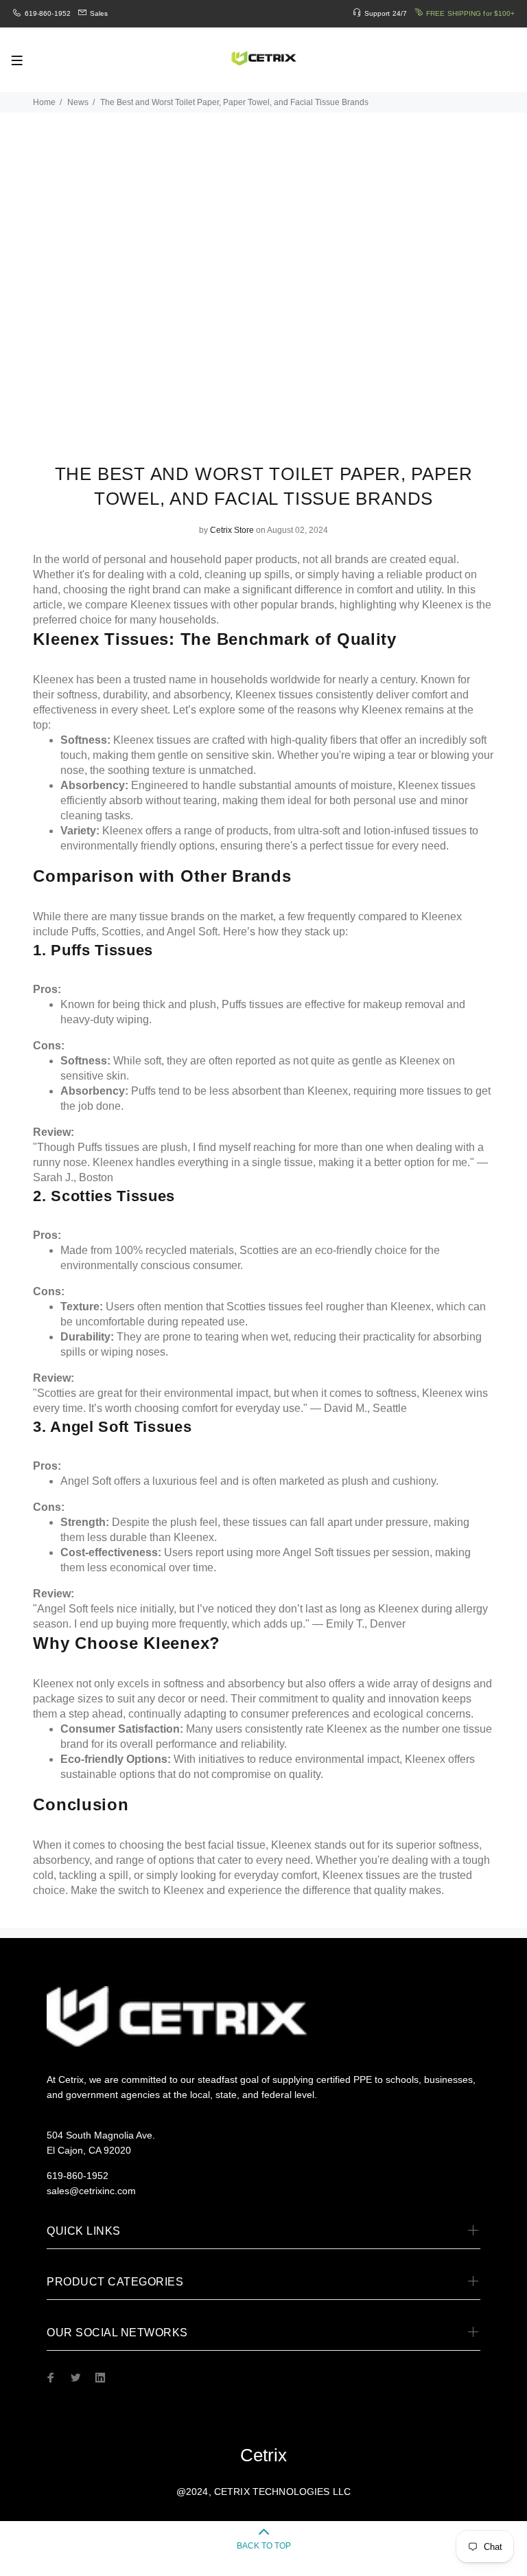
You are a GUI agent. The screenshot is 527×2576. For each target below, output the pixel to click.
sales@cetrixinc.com (91, 2191)
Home (44, 102)
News (78, 102)
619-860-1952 (48, 13)
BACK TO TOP (264, 2546)
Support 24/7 (386, 13)
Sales (99, 13)
